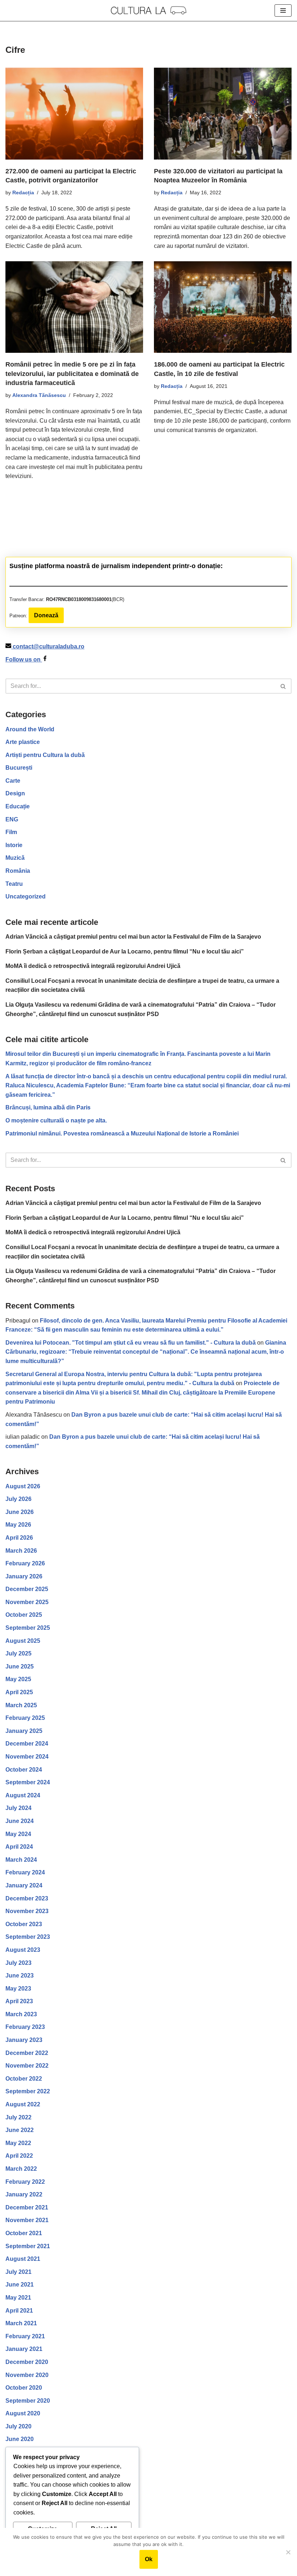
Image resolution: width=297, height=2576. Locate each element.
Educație (18, 806)
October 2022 (24, 2079)
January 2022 (24, 2194)
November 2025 (27, 1602)
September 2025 (28, 1628)
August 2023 (23, 1950)
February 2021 (25, 2336)
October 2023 (24, 1924)
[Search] (283, 686)
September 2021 (28, 2246)
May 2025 (18, 1679)
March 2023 (21, 2014)
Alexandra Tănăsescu (39, 395)
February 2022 (25, 2182)
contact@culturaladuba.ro (49, 646)
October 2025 (24, 1615)
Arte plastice (23, 742)
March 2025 (21, 1705)
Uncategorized (26, 896)
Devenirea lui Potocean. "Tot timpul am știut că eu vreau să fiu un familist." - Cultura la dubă (131, 1343)
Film (11, 832)
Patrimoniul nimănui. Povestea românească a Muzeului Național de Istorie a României (122, 1133)
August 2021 (23, 2259)
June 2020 (20, 2439)
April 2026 (19, 1538)
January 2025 (24, 1731)
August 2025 (23, 1641)
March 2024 (21, 1860)
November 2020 (27, 2375)
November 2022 (27, 2066)
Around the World (30, 729)
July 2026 (18, 1499)
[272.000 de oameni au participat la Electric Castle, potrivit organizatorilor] (74, 113)
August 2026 (23, 1486)
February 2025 (25, 1718)
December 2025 (27, 1589)
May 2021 (18, 2298)
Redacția (23, 193)
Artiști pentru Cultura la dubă (45, 755)
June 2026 (20, 1512)
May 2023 (18, 1989)
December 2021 (27, 2207)
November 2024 (27, 1757)
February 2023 (25, 2027)
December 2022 (27, 2053)
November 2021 (27, 2220)
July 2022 (18, 2117)
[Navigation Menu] (283, 10)
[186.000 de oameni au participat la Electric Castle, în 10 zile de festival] (223, 307)
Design (15, 793)
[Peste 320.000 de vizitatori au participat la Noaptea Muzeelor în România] (223, 113)
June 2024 (20, 1821)
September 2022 (28, 2091)
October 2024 (24, 1770)
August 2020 (23, 2413)
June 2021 (20, 2285)
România (18, 871)
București (19, 768)
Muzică (15, 858)
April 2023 (19, 2001)
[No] (288, 2552)
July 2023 (18, 1963)
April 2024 (19, 1847)
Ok (149, 2559)
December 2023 (27, 1898)
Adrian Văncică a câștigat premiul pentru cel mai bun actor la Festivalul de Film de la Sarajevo (133, 937)
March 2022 (21, 2169)
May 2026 (18, 1525)
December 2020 (27, 2362)
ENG (12, 819)
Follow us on (24, 659)
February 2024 (25, 1872)
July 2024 (18, 1808)
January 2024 (24, 1885)
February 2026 (25, 1563)
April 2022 (19, 2156)
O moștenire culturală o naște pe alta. (56, 1120)
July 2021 (18, 2272)
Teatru (14, 884)
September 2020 (28, 2401)
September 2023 (28, 1937)
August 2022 (23, 2104)
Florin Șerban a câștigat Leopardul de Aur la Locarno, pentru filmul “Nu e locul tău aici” (125, 951)
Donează (46, 615)
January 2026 (24, 1576)
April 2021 (19, 2311)
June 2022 (20, 2130)
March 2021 (21, 2323)
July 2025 (18, 1653)
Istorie (14, 845)
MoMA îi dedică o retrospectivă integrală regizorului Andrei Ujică (93, 966)
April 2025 (19, 1692)
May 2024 (18, 1834)
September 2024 (28, 1782)
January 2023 (24, 2040)
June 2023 (20, 1976)
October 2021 (24, 2233)
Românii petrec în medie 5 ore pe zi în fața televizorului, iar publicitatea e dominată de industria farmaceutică (72, 373)
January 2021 (24, 2349)
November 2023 (27, 1911)
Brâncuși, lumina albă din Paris (48, 1107)
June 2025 (20, 1666)
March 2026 (21, 1551)
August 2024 (23, 1795)
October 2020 (24, 2388)
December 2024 (27, 1744)
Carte (13, 781)
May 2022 (18, 2143)
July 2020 (18, 2426)
